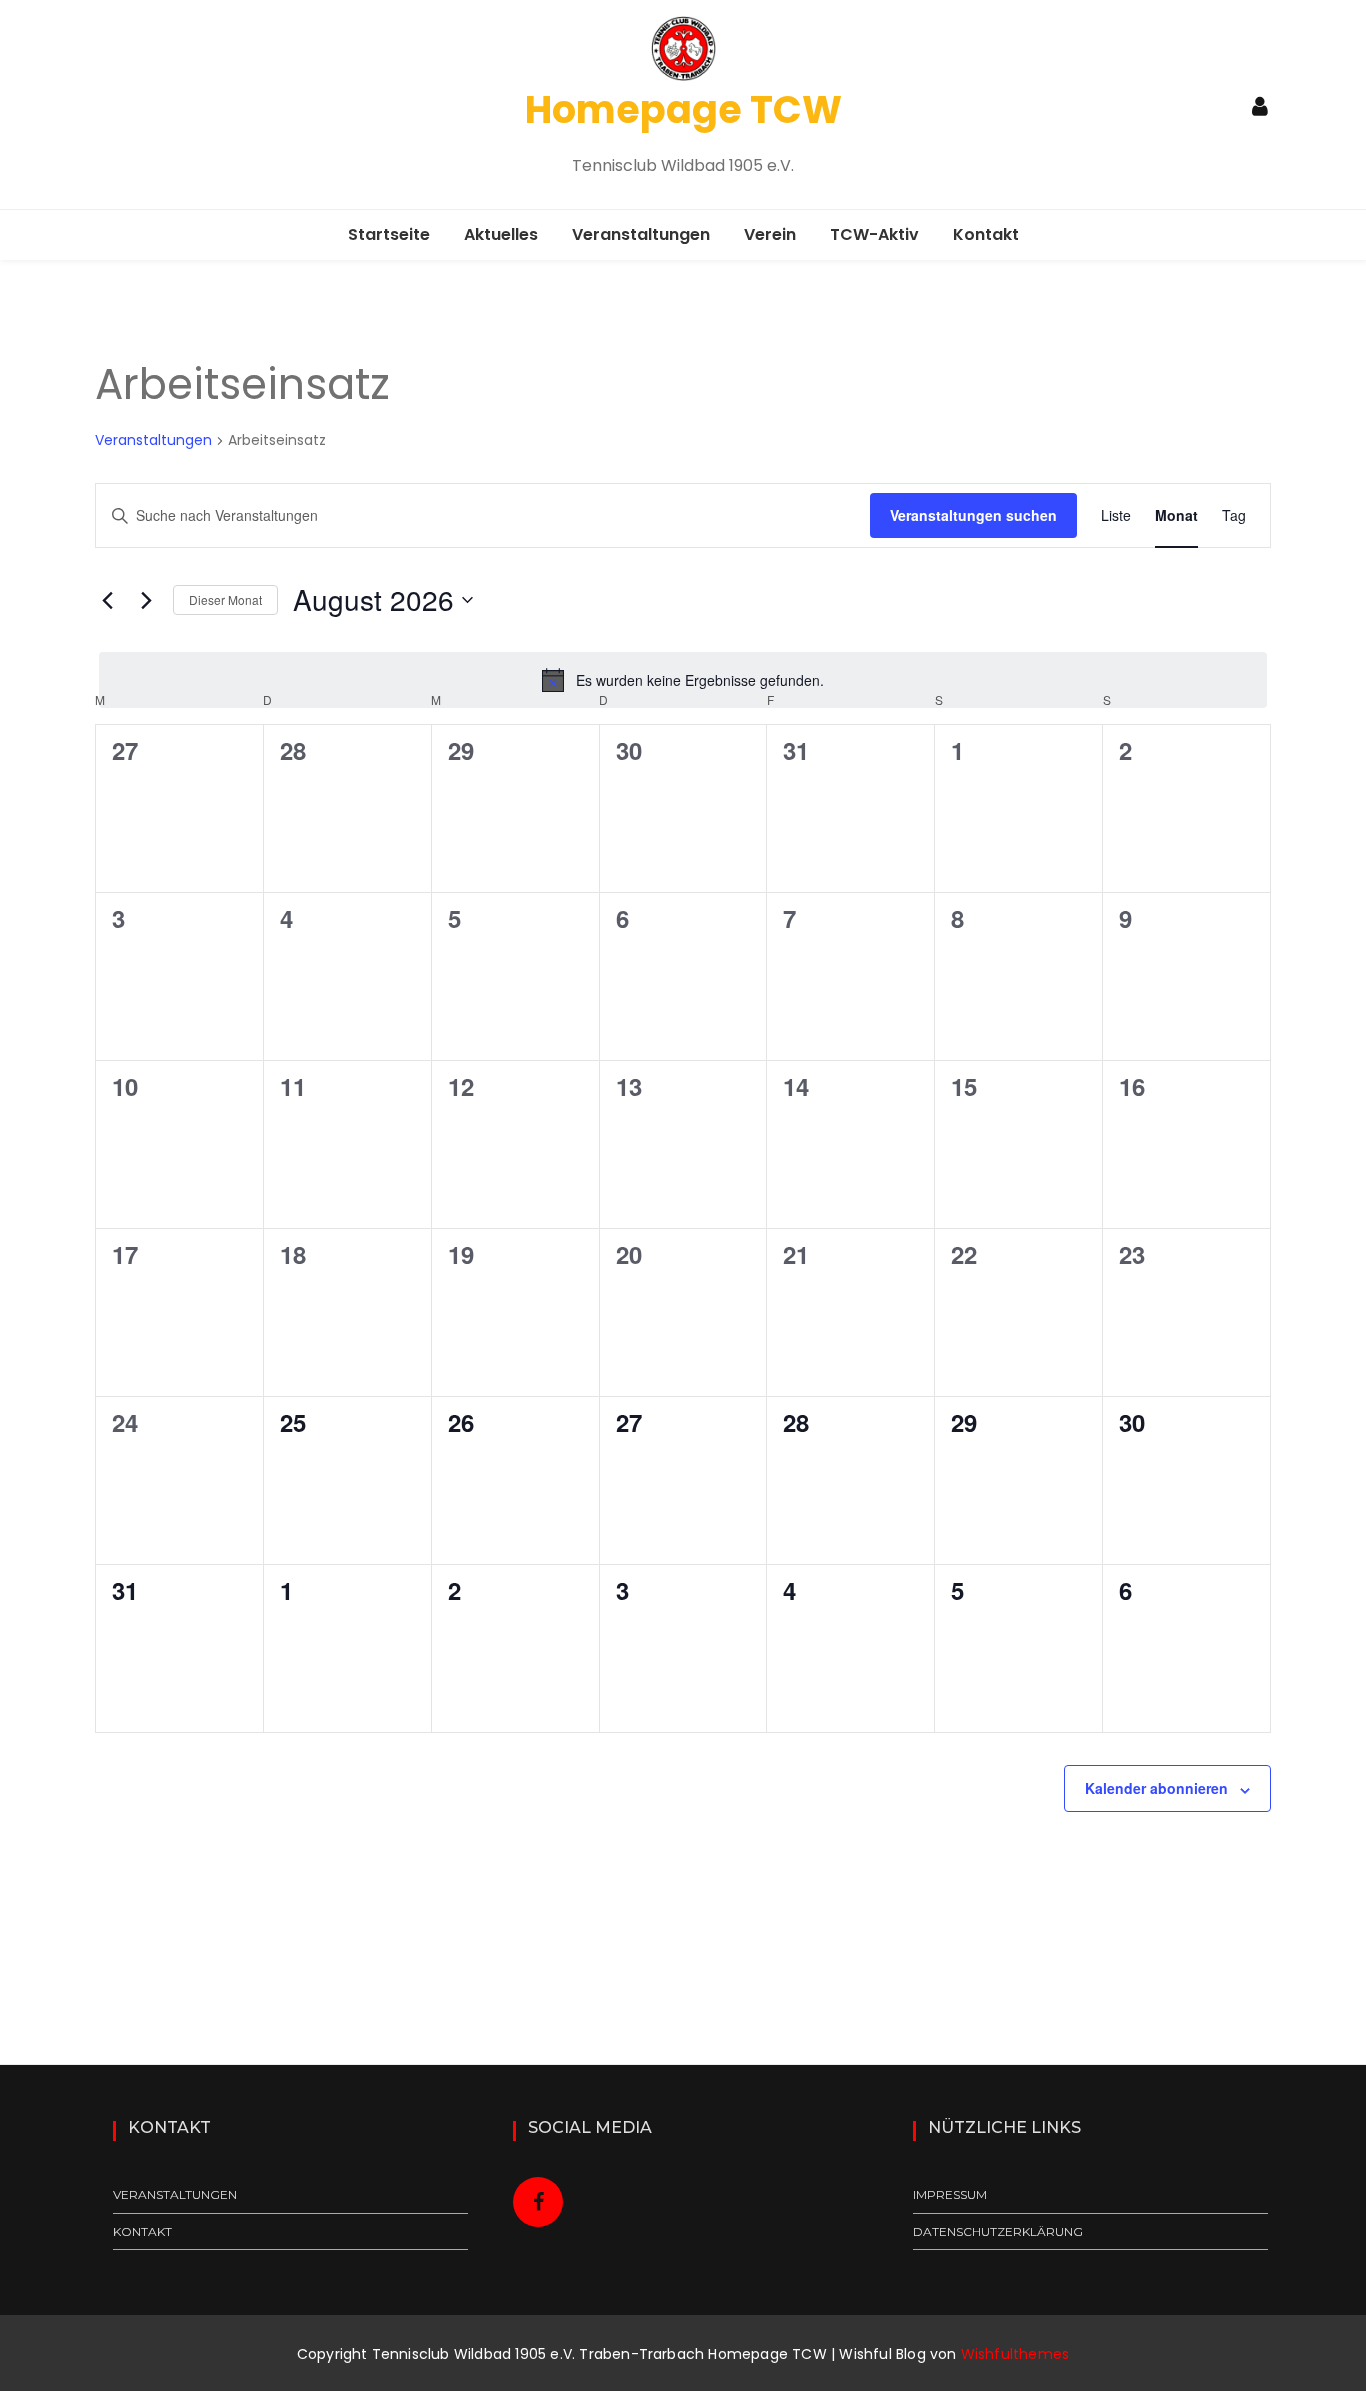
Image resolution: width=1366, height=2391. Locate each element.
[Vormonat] (107, 600)
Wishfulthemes (1015, 2354)
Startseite (389, 234)
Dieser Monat (225, 599)
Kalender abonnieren (1156, 1788)
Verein (770, 234)
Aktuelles (501, 234)
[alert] (683, 680)
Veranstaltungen (641, 234)
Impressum (950, 2194)
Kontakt (986, 234)
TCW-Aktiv (874, 234)
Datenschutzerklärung (998, 2231)
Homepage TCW (683, 109)
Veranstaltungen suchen (973, 515)
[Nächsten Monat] (146, 600)
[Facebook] (538, 2202)
